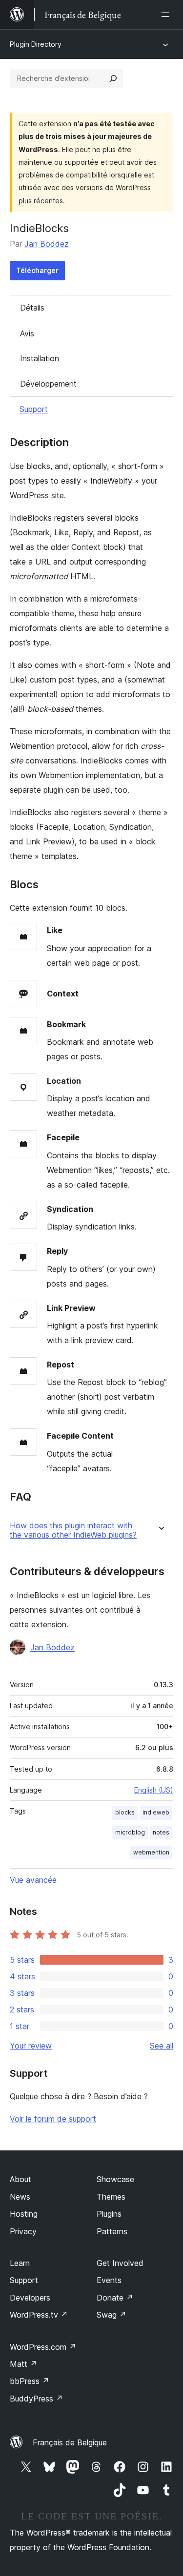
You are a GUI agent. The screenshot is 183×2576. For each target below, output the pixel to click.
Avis (27, 333)
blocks (125, 1812)
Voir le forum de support (53, 2119)
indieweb (156, 1812)
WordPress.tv (39, 2315)
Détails (32, 308)
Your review (31, 2046)
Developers (30, 2298)
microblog (130, 1832)
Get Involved (120, 2263)
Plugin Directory (36, 44)
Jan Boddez (47, 244)
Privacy (23, 2231)
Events (109, 2280)
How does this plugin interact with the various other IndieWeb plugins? (73, 1530)
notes (161, 1832)
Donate (115, 2298)
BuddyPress (36, 2399)
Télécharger (37, 270)
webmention (151, 1852)
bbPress (30, 2381)
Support (34, 409)
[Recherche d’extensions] (113, 78)
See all (162, 2046)
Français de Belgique (70, 2442)
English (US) (154, 1790)
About (20, 2179)
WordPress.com (43, 2347)
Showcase (115, 2179)
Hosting (24, 2214)
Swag (112, 2315)
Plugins (109, 2214)
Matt (23, 2364)
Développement (48, 384)
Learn (20, 2263)
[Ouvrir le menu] (167, 15)
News (20, 2197)
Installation (40, 358)
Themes (111, 2197)
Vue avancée (33, 1880)
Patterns (112, 2231)
